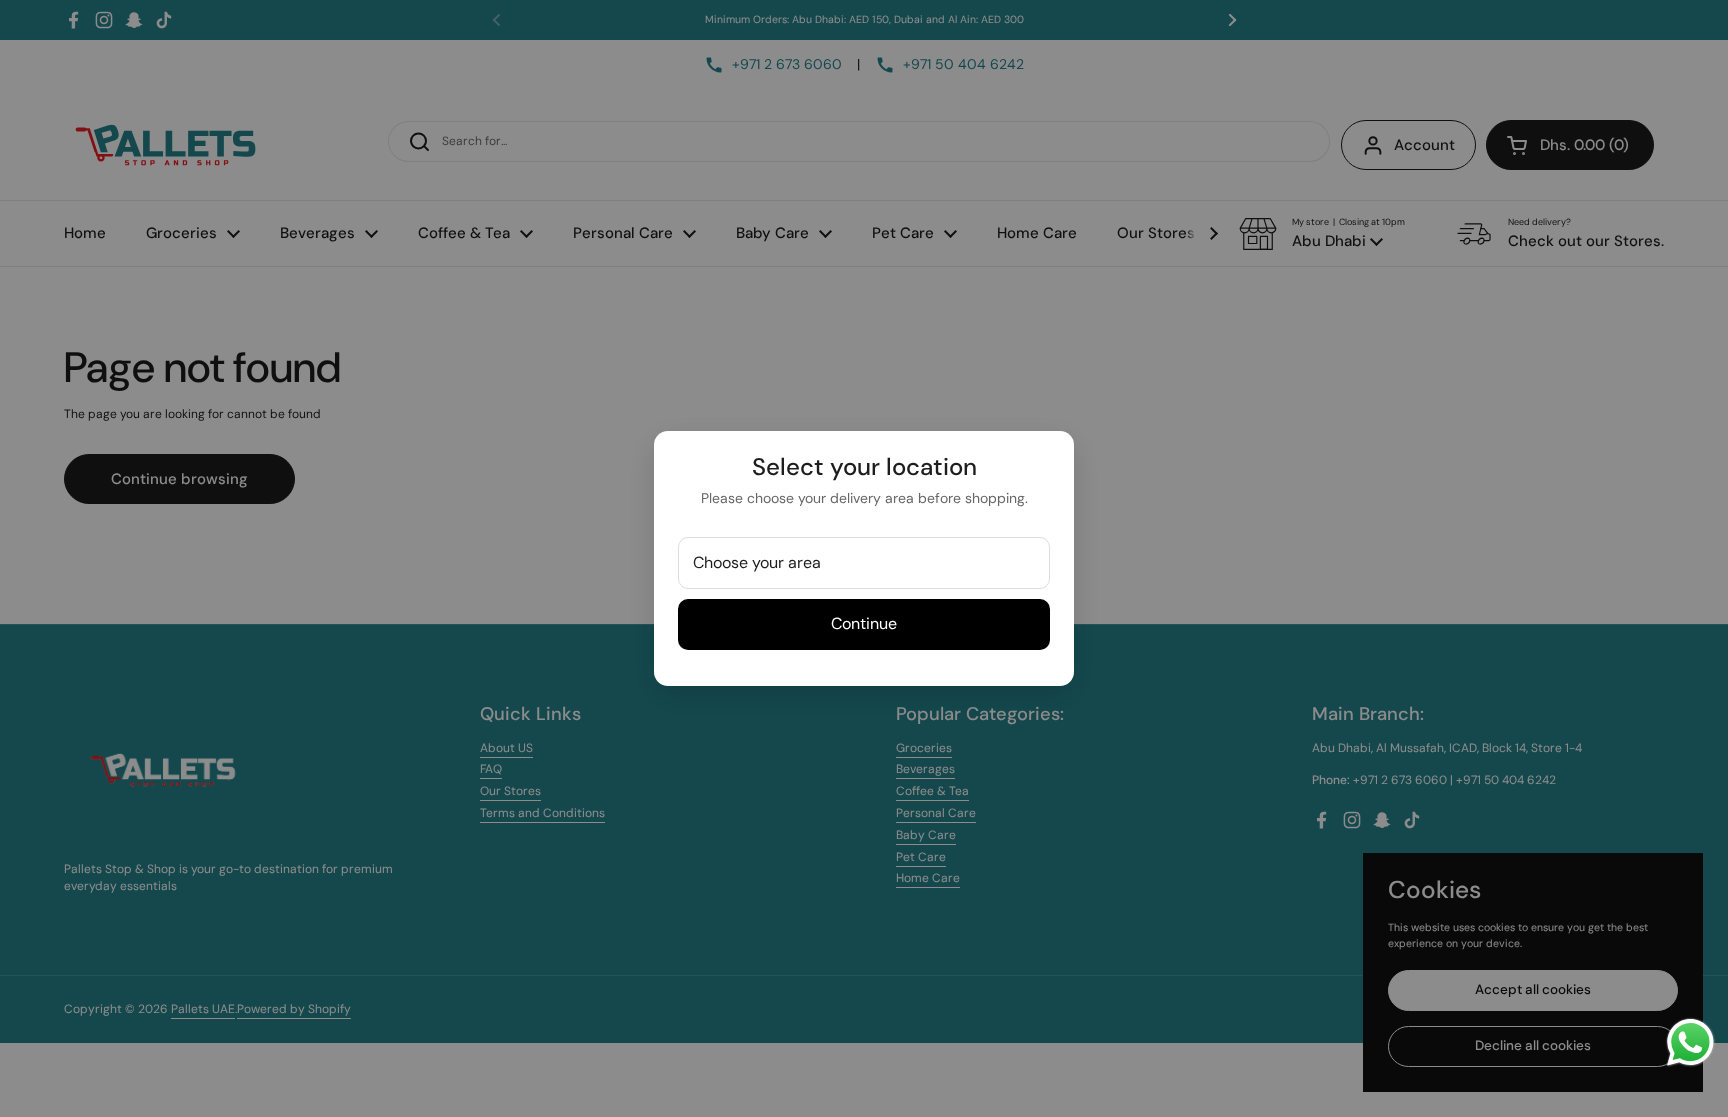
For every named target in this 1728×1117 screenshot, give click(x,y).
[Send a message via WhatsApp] (1690, 1042)
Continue (864, 623)
